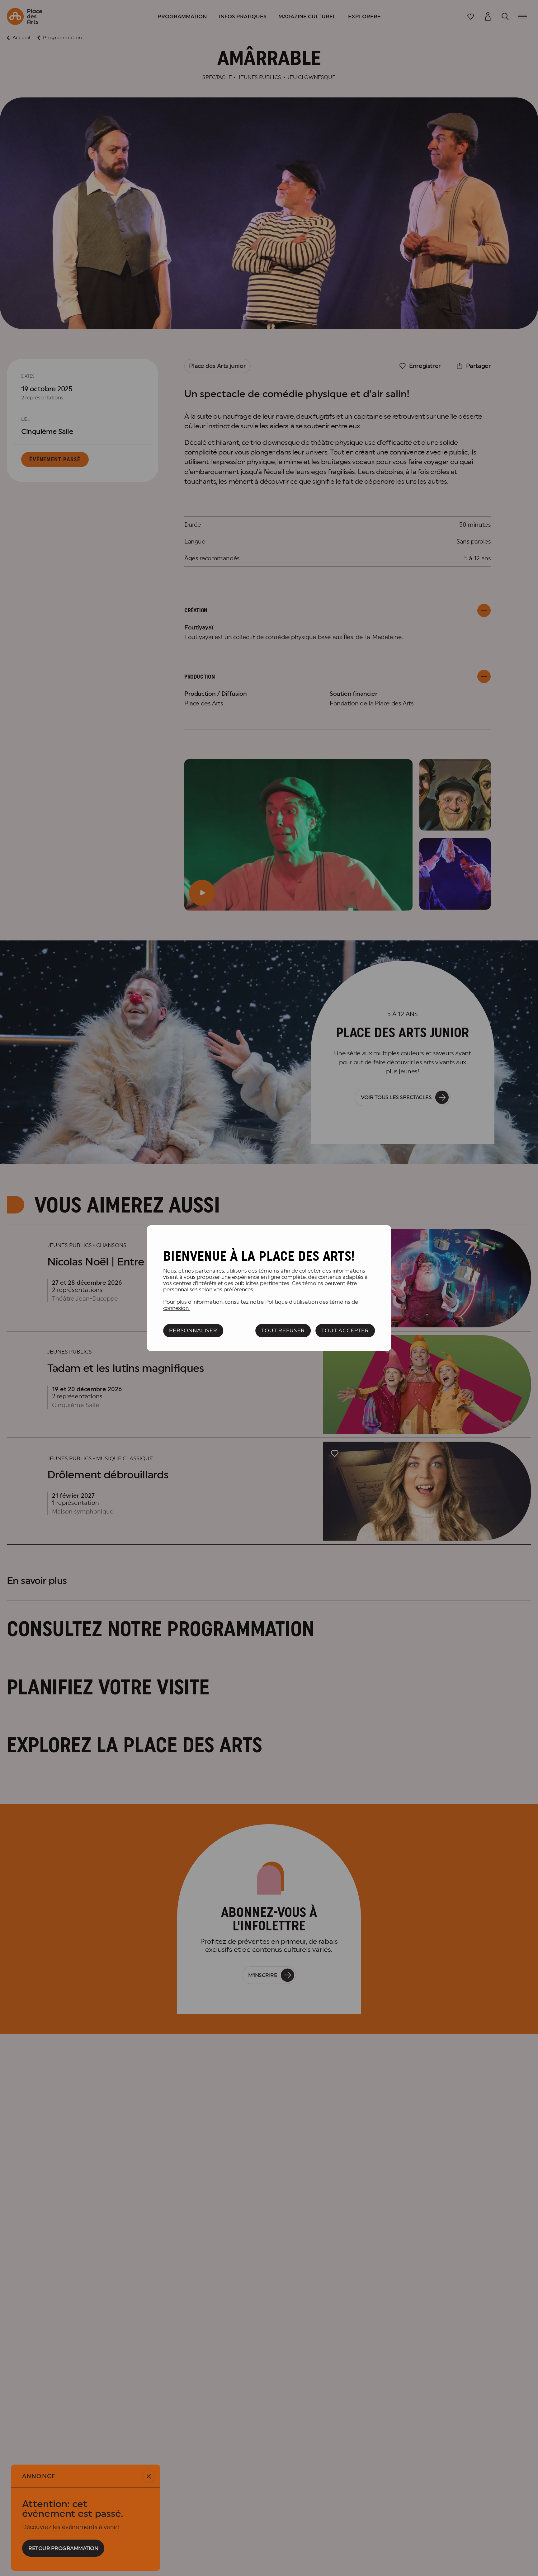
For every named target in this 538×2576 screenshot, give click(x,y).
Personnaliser (193, 1330)
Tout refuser (283, 1330)
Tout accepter (345, 1330)
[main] (269, 1288)
